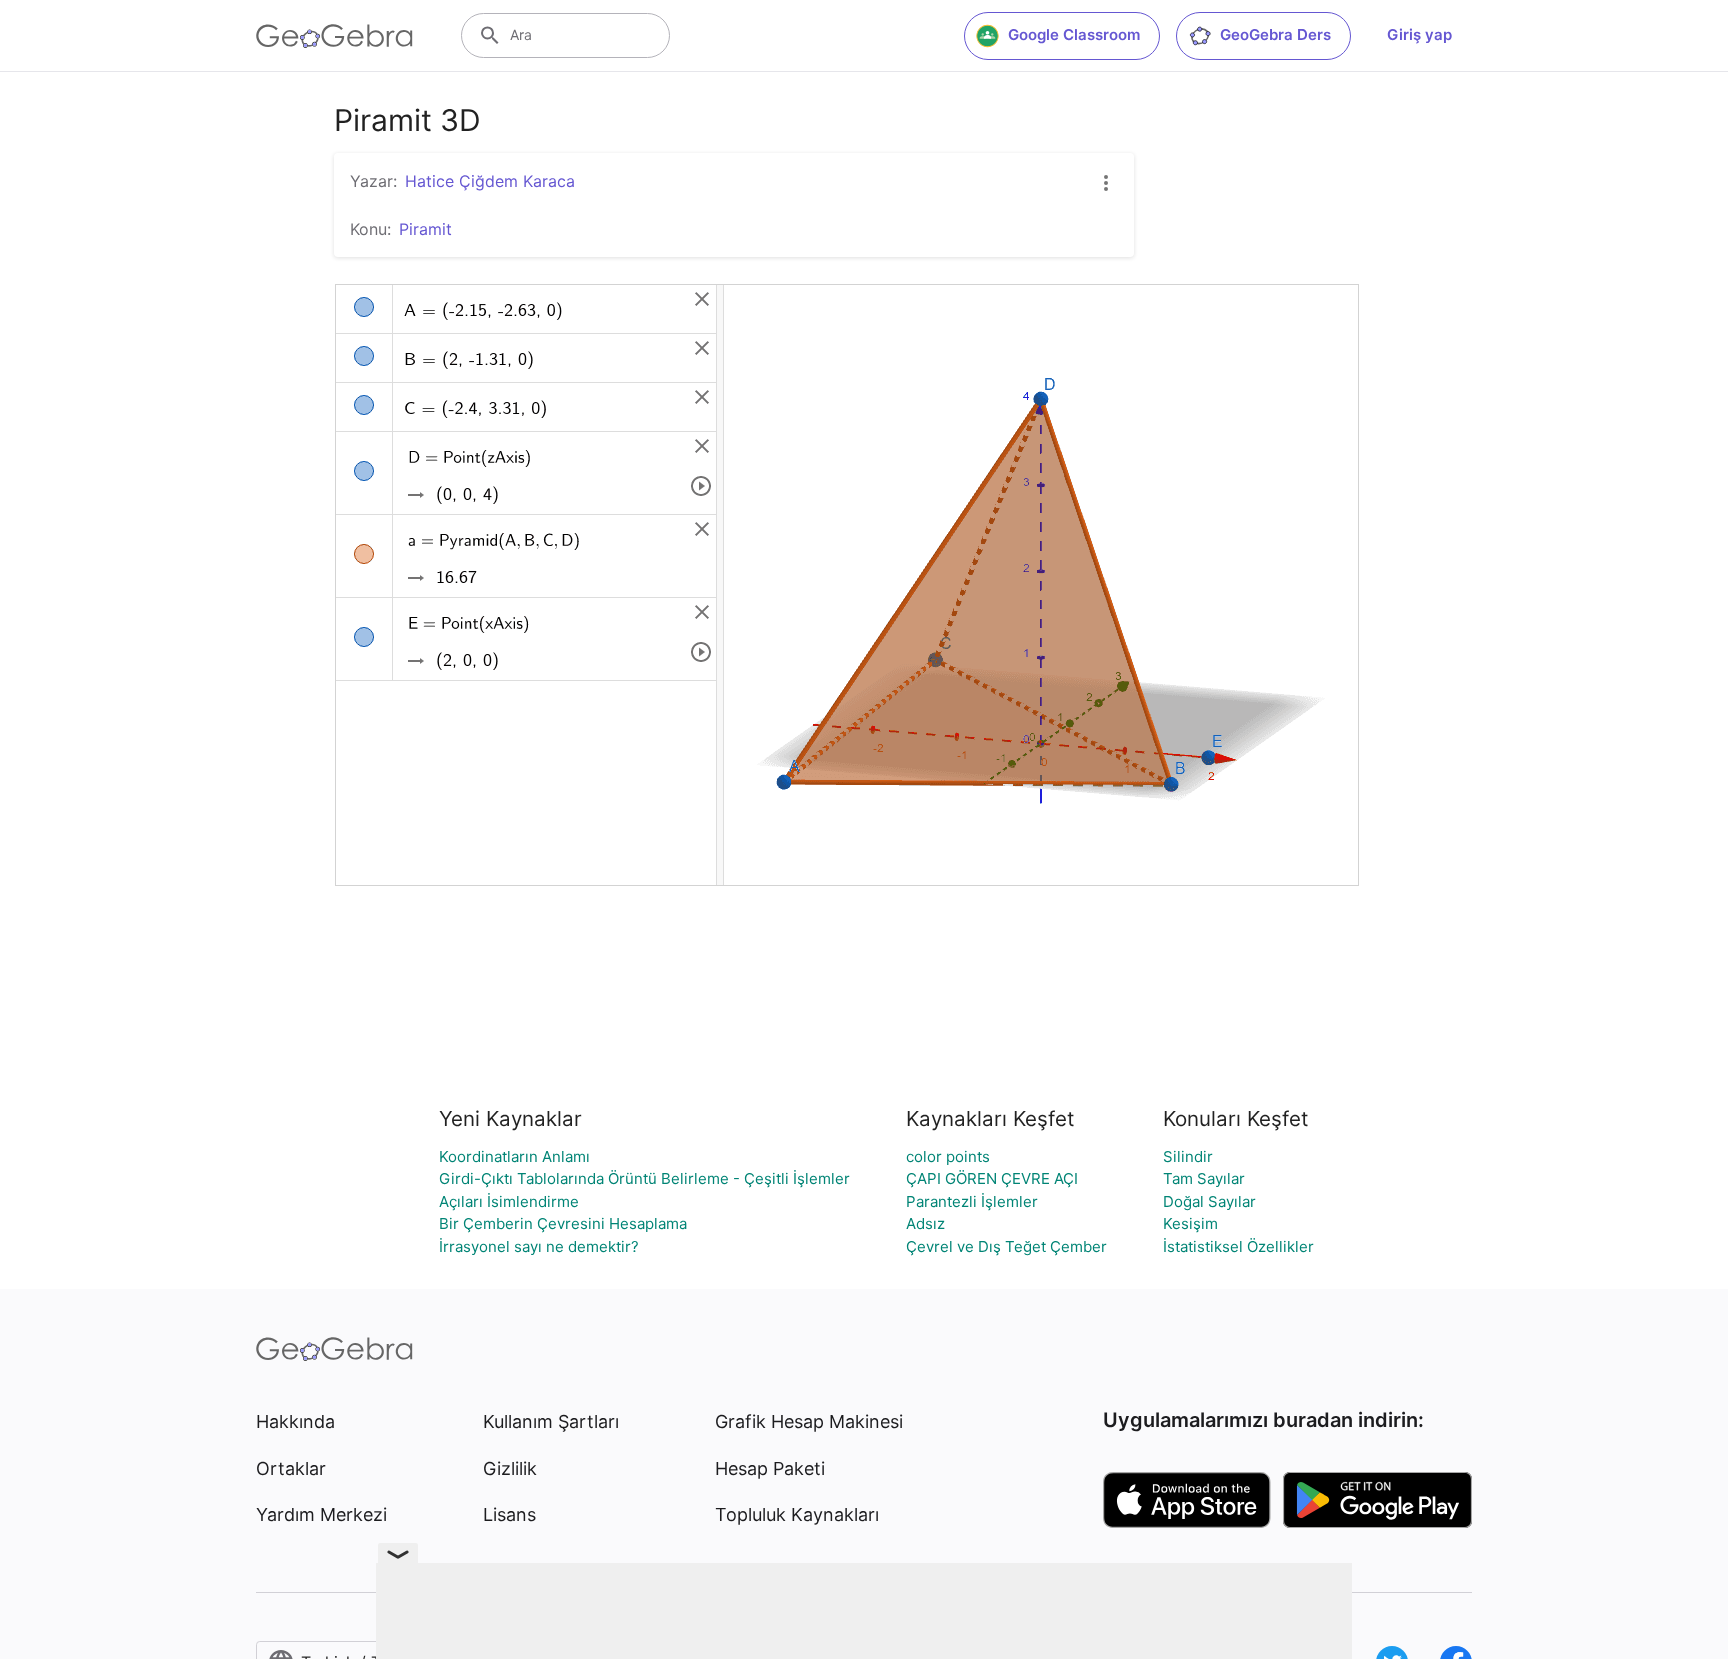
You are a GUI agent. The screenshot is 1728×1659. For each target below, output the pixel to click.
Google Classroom (1074, 34)
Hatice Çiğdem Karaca (490, 181)
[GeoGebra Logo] (334, 36)
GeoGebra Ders (1275, 34)
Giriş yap (1419, 34)
